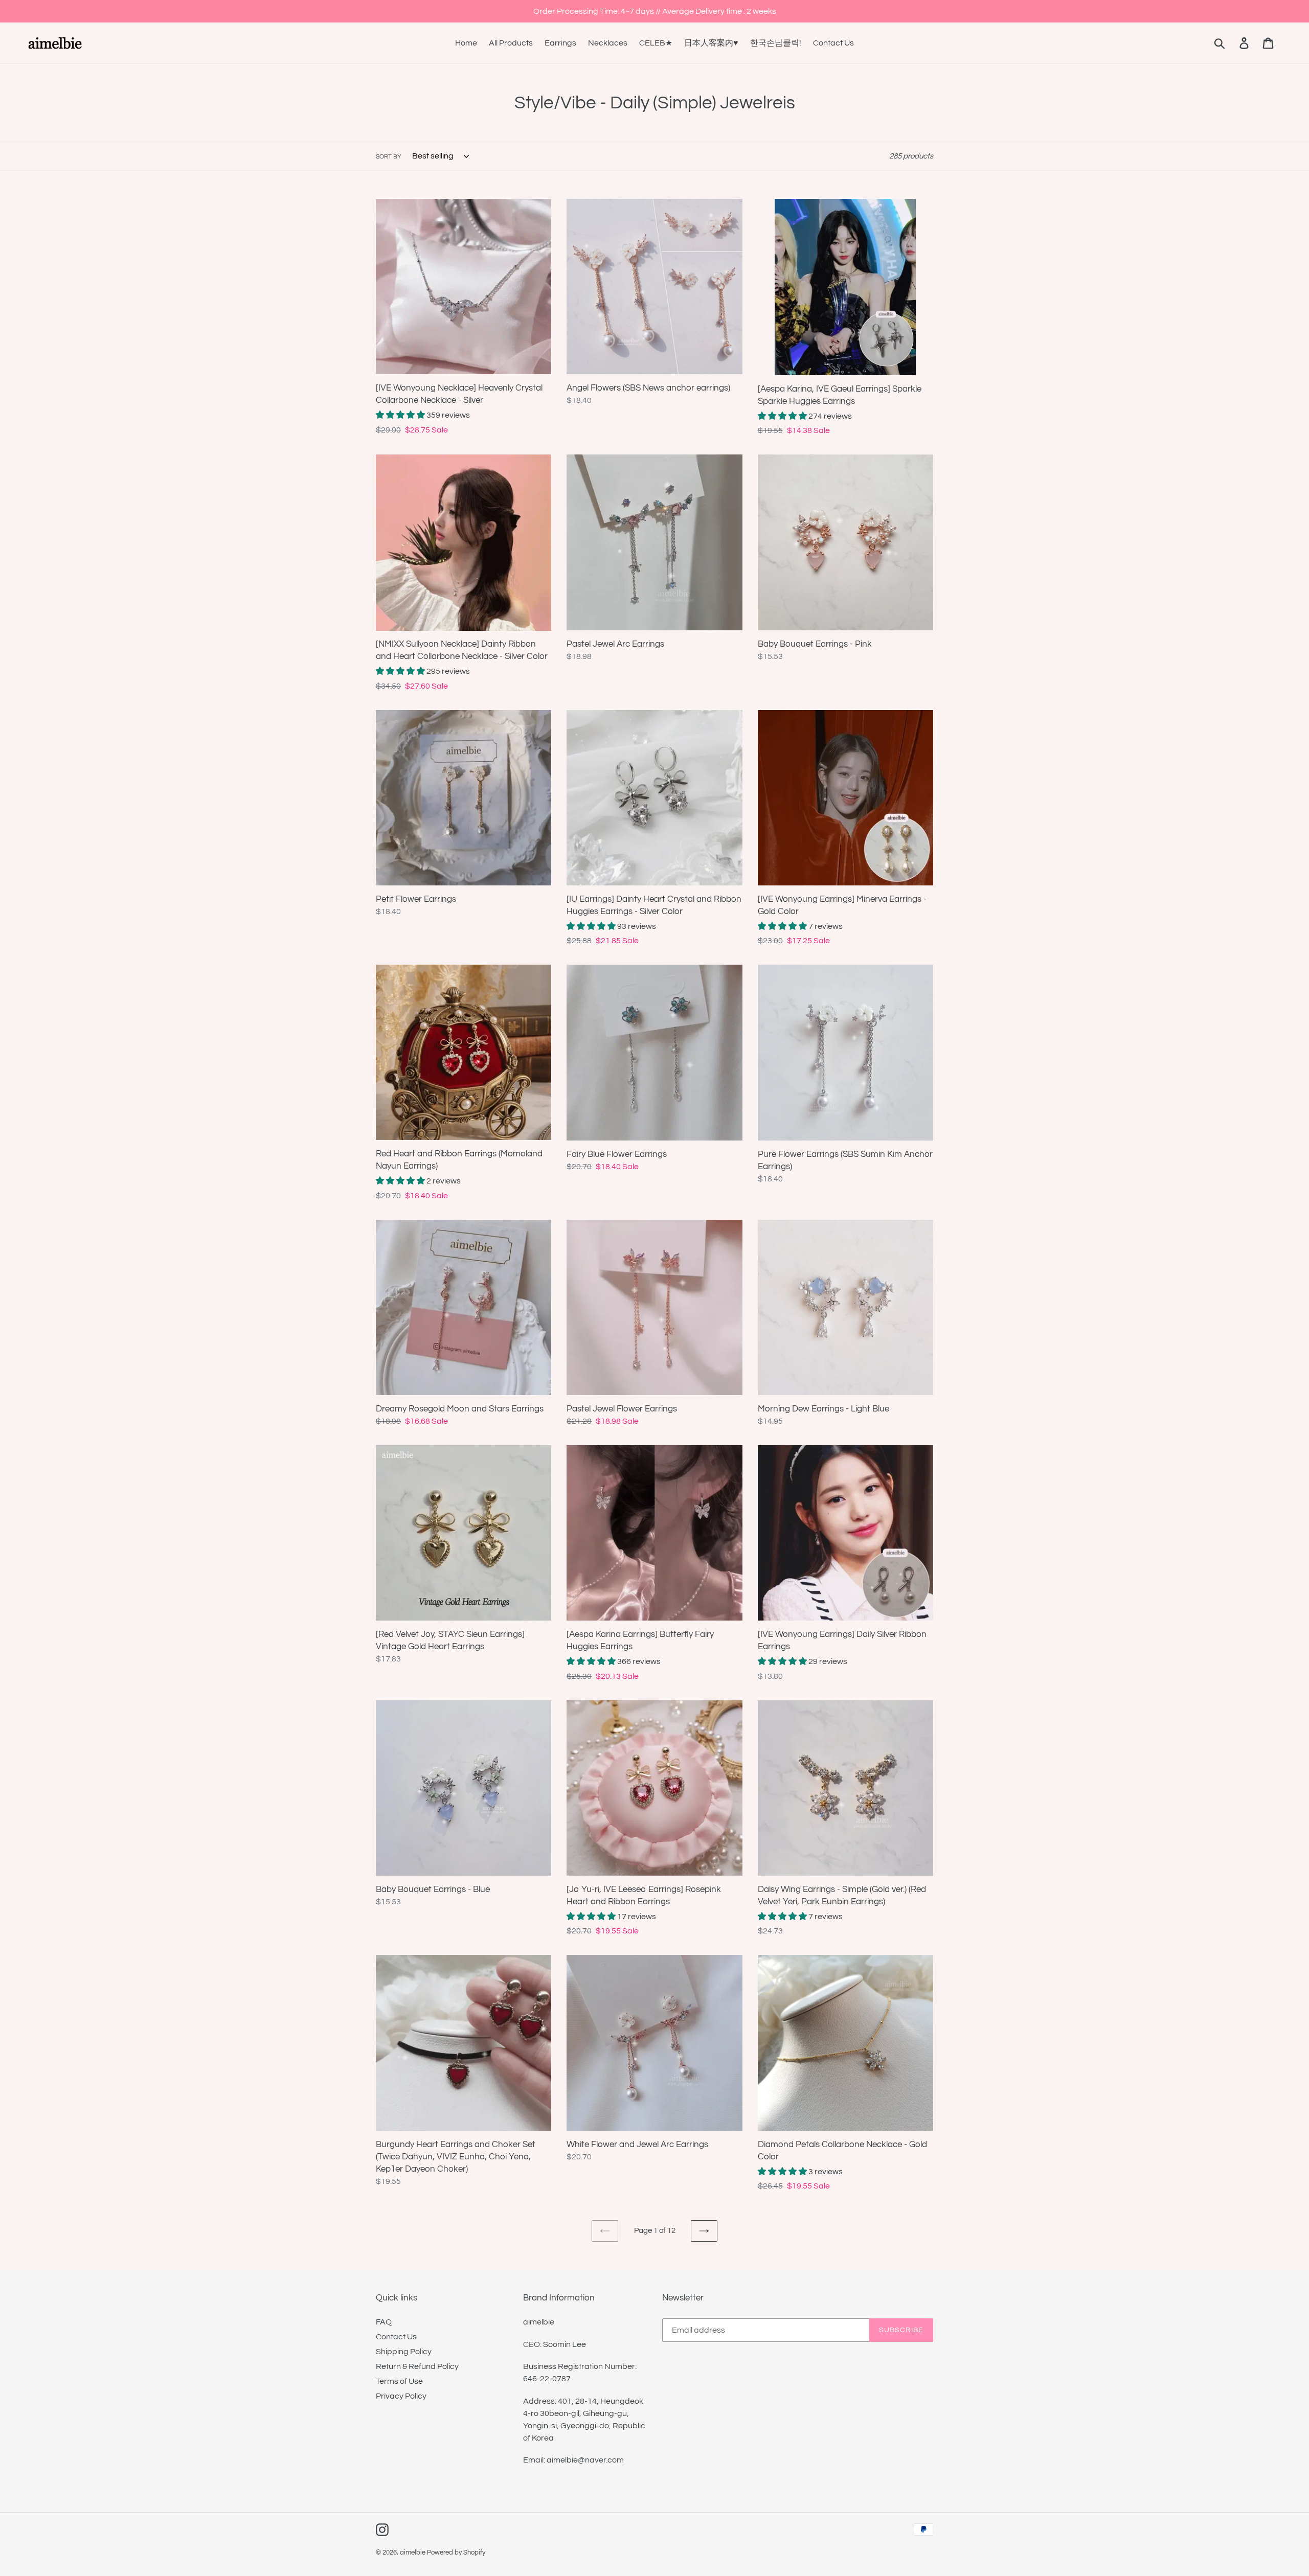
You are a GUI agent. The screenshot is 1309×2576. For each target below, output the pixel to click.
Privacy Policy (401, 2396)
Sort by (389, 157)
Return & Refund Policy (417, 2366)
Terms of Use (399, 2381)
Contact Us (396, 2337)
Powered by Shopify (456, 2552)
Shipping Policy (404, 2352)
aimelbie (413, 2552)
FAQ (384, 2322)
